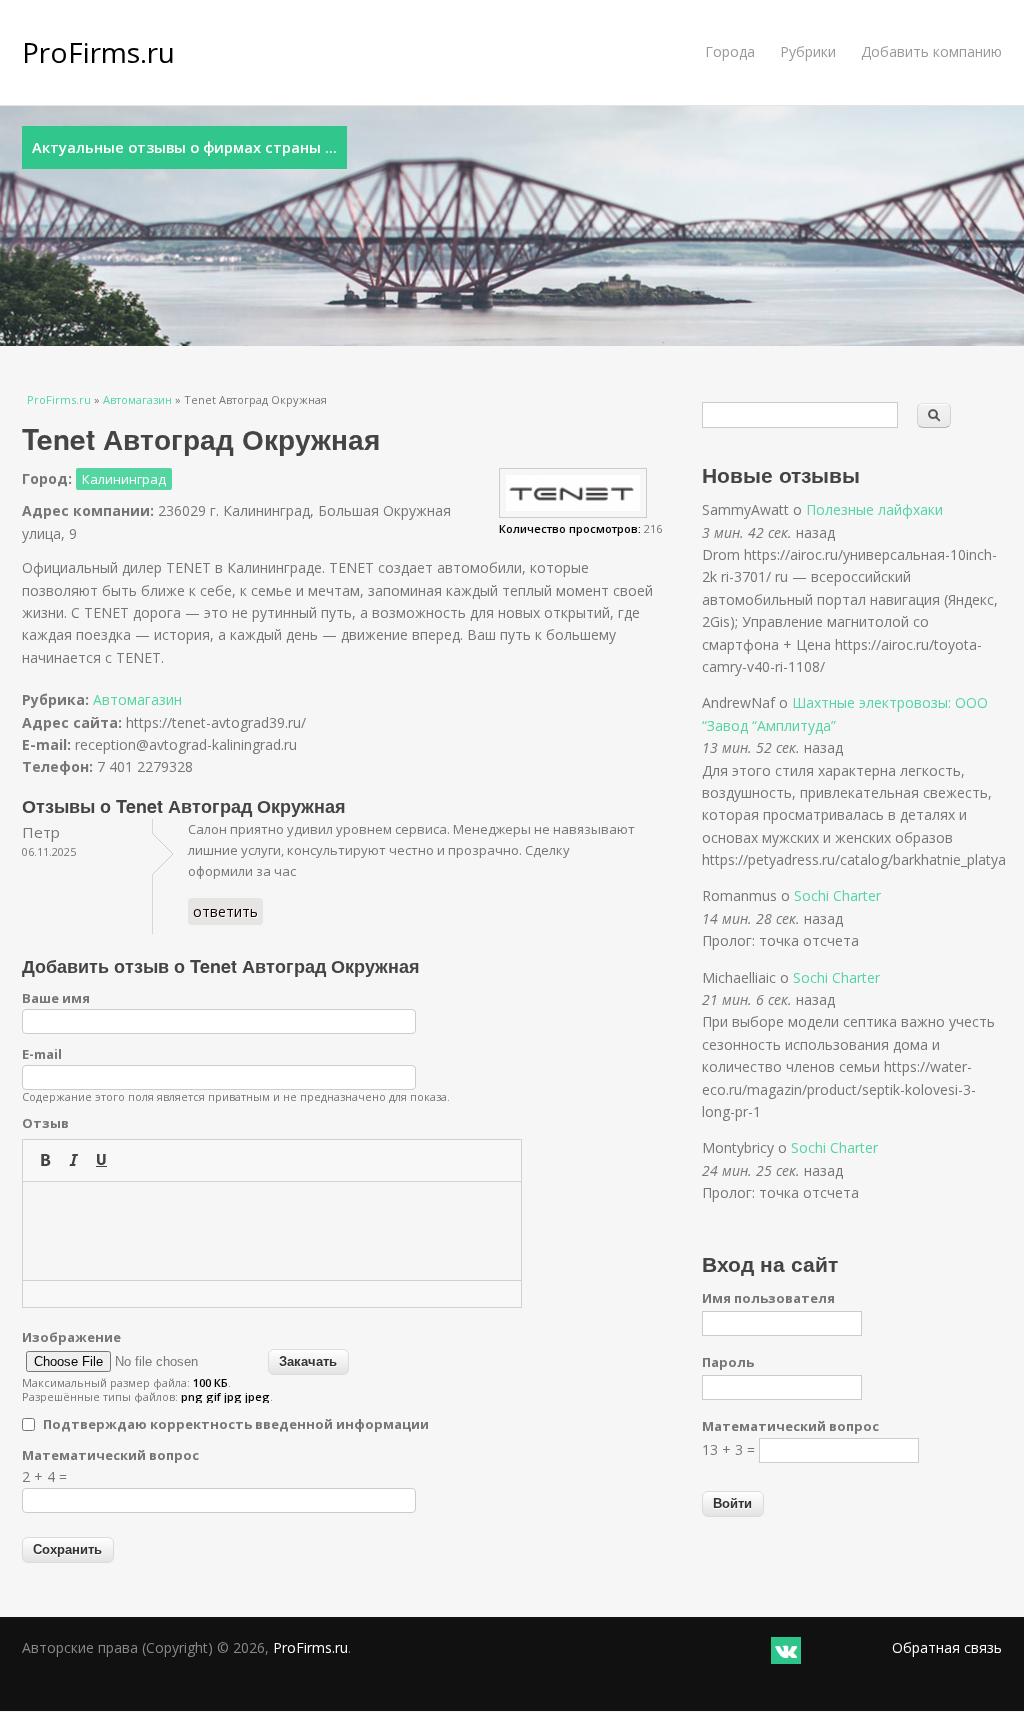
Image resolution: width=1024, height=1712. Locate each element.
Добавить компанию (931, 51)
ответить (225, 911)
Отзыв (45, 1123)
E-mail (42, 1054)
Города (730, 51)
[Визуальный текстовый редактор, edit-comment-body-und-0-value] (272, 1231)
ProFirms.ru (98, 52)
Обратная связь (947, 1647)
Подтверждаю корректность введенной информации (236, 1424)
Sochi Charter (837, 895)
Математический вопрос (110, 1455)
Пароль (728, 1362)
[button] (45, 1160)
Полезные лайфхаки (874, 509)
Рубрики (808, 51)
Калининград (124, 479)
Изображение (71, 1337)
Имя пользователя (768, 1298)
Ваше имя (56, 998)
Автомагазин (137, 399)
